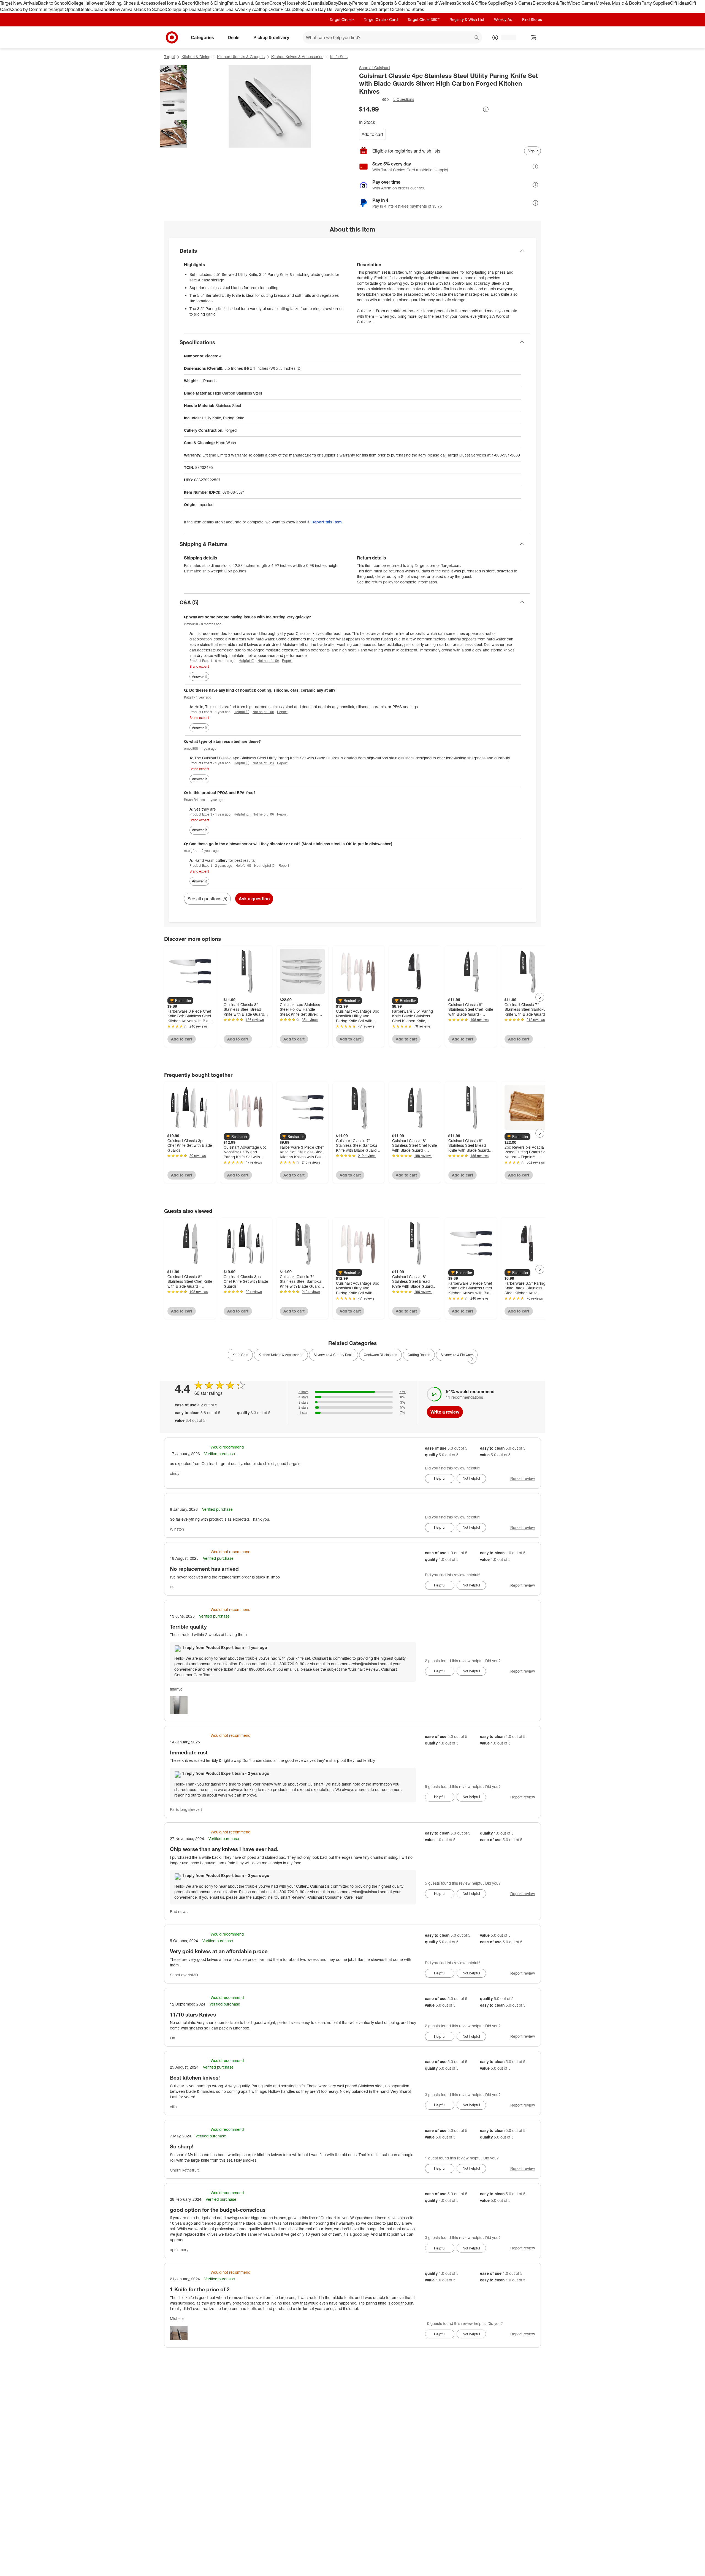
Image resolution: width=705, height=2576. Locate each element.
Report (287, 661)
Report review (523, 1478)
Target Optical (65, 9)
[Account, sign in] (506, 37)
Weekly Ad (247, 9)
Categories (202, 37)
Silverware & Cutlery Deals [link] (333, 1355)
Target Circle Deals (218, 9)
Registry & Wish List (467, 19)
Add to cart (372, 134)
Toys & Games (519, 3)
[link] (374, 100)
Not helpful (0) (268, 661)
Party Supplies (656, 3)
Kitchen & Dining (210, 3)
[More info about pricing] (486, 109)
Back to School (53, 3)
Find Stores (413, 9)
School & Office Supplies (480, 3)
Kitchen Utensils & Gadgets (241, 57)
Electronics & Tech (551, 3)
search (477, 38)
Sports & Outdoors (398, 3)
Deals (85, 9)
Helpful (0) (246, 661)
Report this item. (327, 522)
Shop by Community (32, 9)
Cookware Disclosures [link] (380, 1355)
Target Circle (389, 9)
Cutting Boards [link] (419, 1355)
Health (432, 3)
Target (170, 57)
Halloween (94, 3)
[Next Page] (540, 997)
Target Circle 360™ (424, 19)
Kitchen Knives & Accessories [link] (281, 1355)
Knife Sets (339, 57)
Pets (421, 3)
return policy (382, 582)
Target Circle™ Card (381, 19)
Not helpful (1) (263, 763)
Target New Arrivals (19, 3)
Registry (351, 9)
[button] (374, 99)
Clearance (101, 9)
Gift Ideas (680, 3)
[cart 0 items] (534, 37)
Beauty (345, 3)
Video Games (582, 3)
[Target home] (172, 37)
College (76, 3)
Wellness (447, 3)
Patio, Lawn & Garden (248, 3)
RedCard (368, 9)
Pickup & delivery (271, 37)
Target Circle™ (342, 19)
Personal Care (366, 3)
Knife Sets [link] (240, 1355)
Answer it (199, 676)
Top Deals (190, 9)
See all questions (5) (207, 899)
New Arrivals (123, 9)
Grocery (277, 3)
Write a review (445, 1412)
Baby (333, 3)
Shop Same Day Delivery (318, 9)
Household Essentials (307, 3)
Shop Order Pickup (276, 9)
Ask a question (254, 899)
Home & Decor (179, 3)
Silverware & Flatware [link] (457, 1355)
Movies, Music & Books (619, 3)
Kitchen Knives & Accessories (297, 57)
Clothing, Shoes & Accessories (135, 3)
